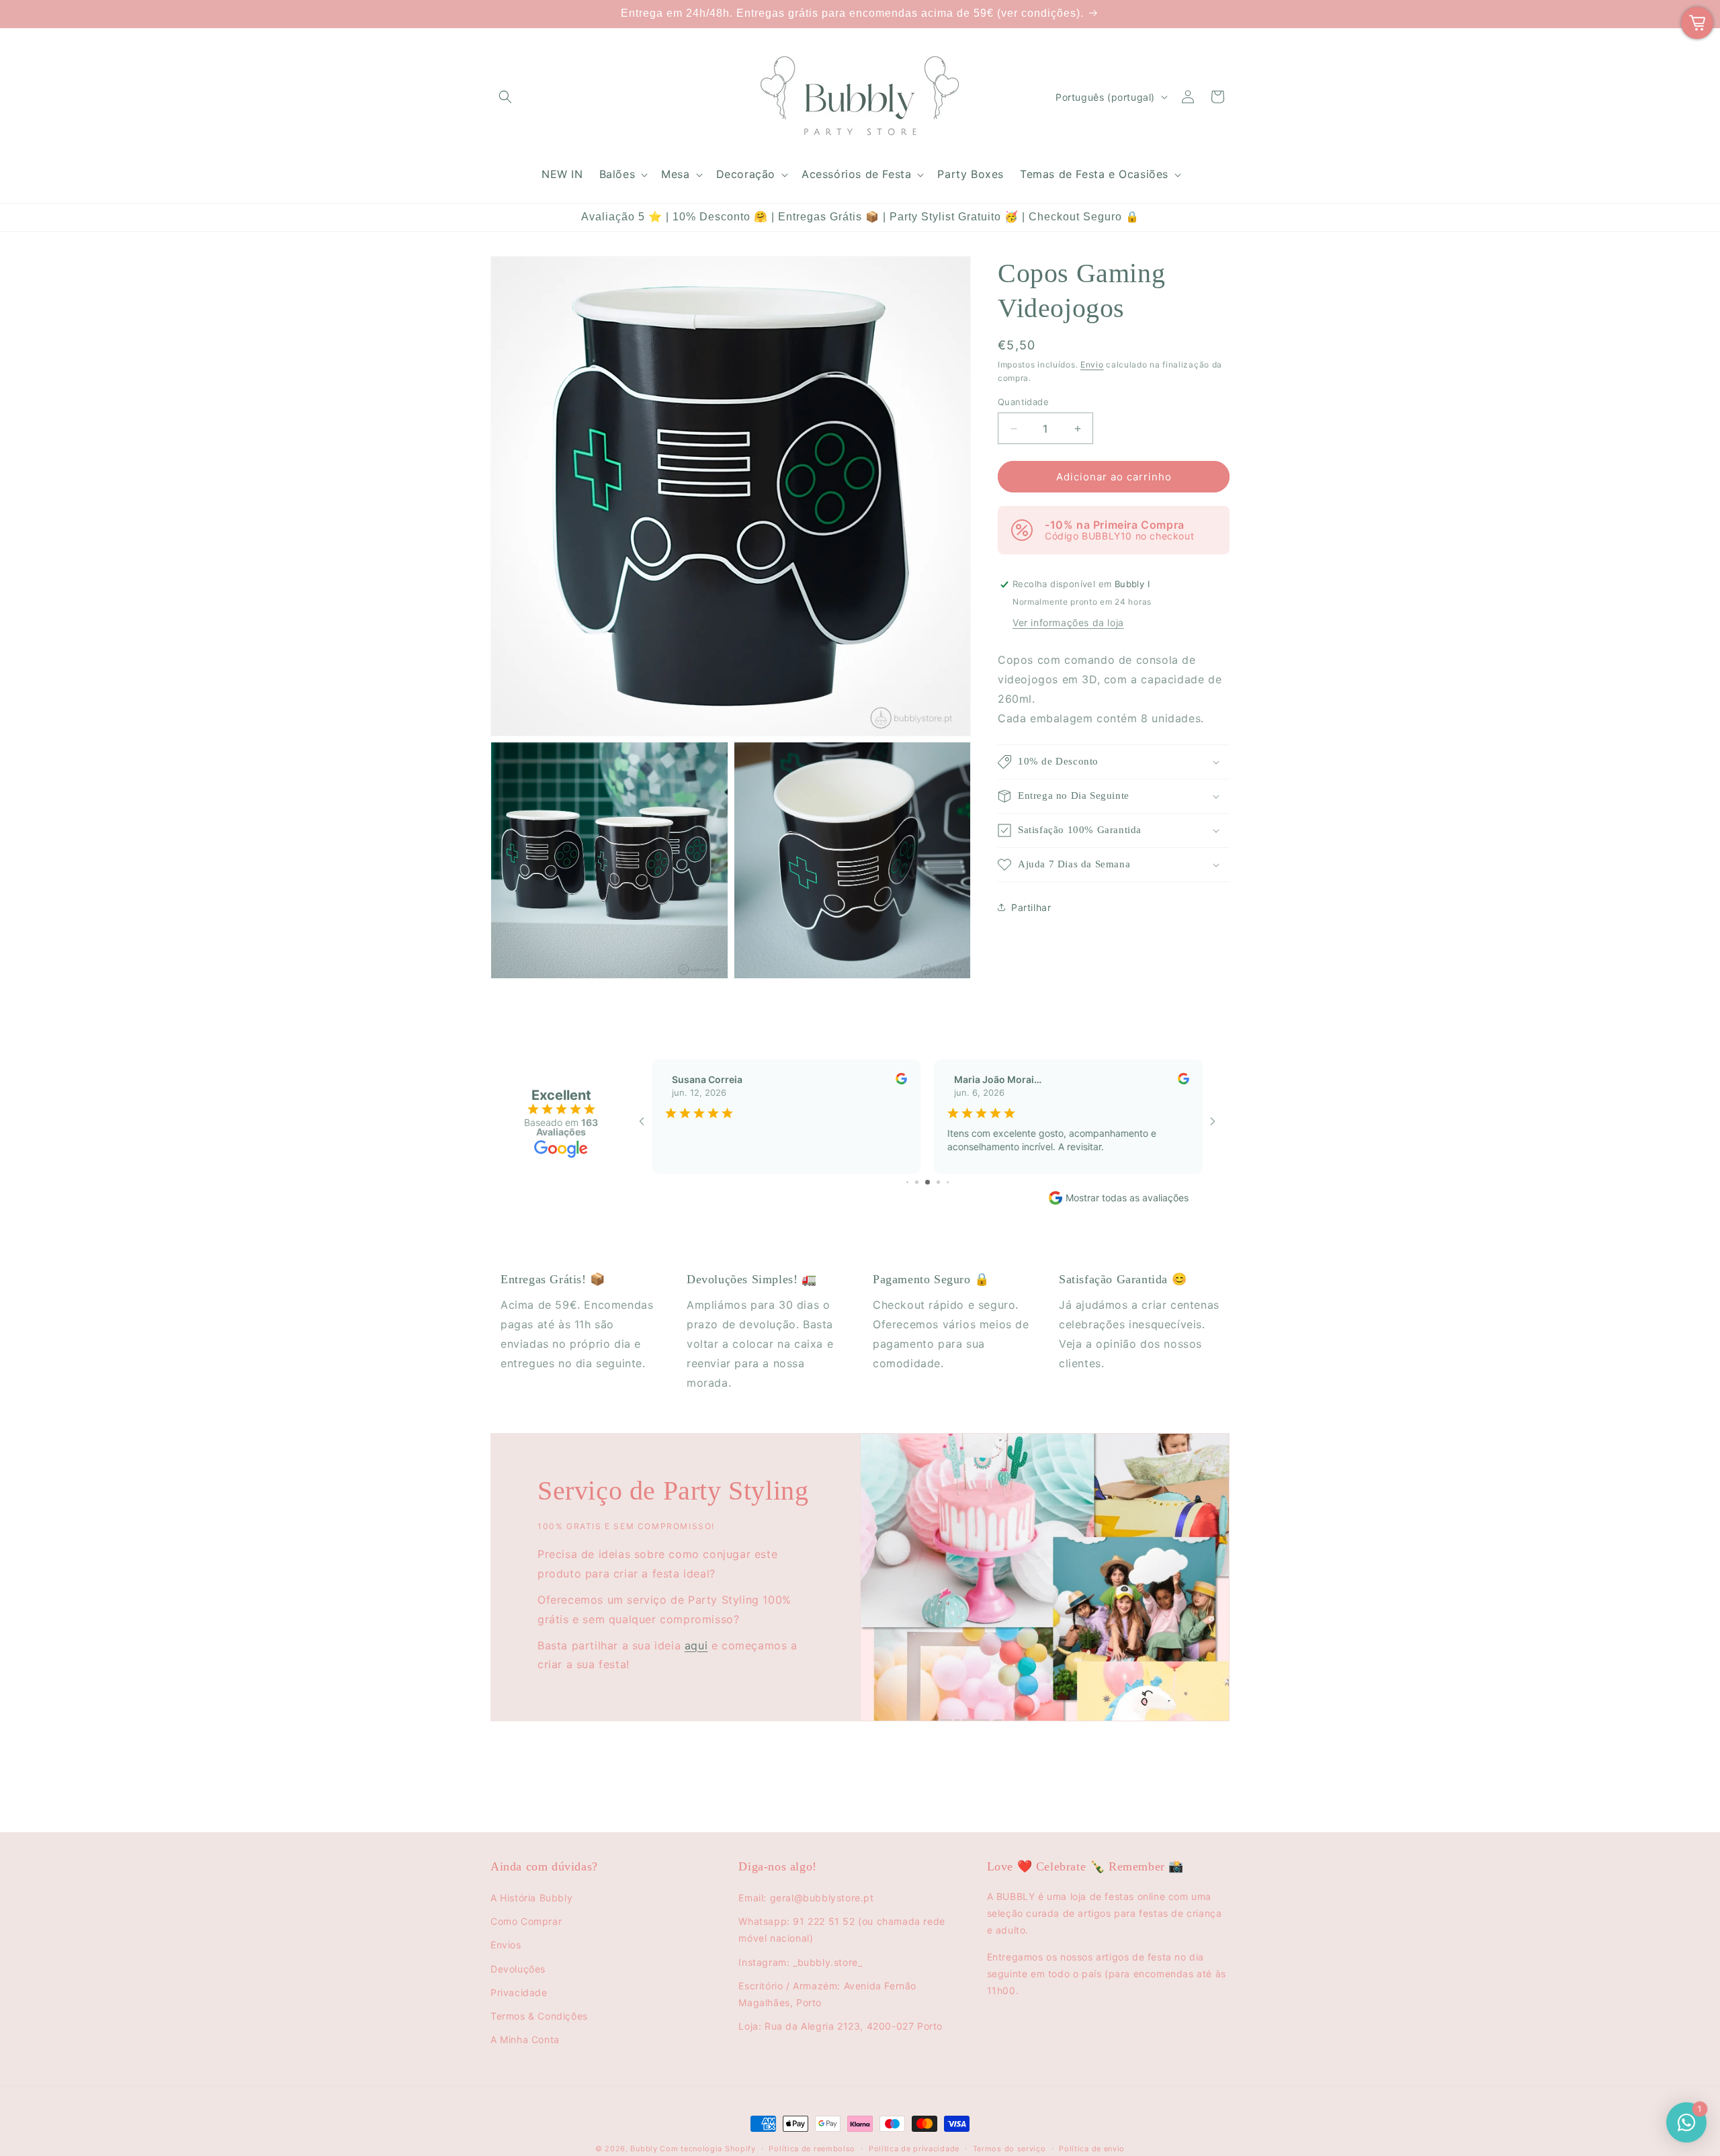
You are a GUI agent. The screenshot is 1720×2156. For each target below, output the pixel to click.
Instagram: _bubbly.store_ (800, 1962)
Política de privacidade (914, 2149)
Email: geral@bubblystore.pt (806, 1898)
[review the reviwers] (901, 1081)
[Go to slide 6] (928, 1182)
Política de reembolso (812, 2149)
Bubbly (644, 2149)
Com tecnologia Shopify (707, 2149)
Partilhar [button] (1031, 907)
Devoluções (518, 1969)
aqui (696, 1645)
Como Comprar (526, 1921)
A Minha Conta (525, 2039)
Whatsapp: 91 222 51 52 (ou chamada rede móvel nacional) (842, 1930)
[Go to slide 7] (938, 1182)
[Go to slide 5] (917, 1182)
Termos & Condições (539, 2016)
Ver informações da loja (1068, 622)
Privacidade (519, 1992)
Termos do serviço (1009, 2149)
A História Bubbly (531, 1898)
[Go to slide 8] (948, 1182)
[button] (505, 97)
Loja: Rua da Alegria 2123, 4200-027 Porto (841, 2026)
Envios (506, 1945)
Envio (1092, 364)
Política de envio (1092, 2149)
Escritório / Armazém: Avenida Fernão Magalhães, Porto (827, 1994)
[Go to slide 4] (907, 1182)
